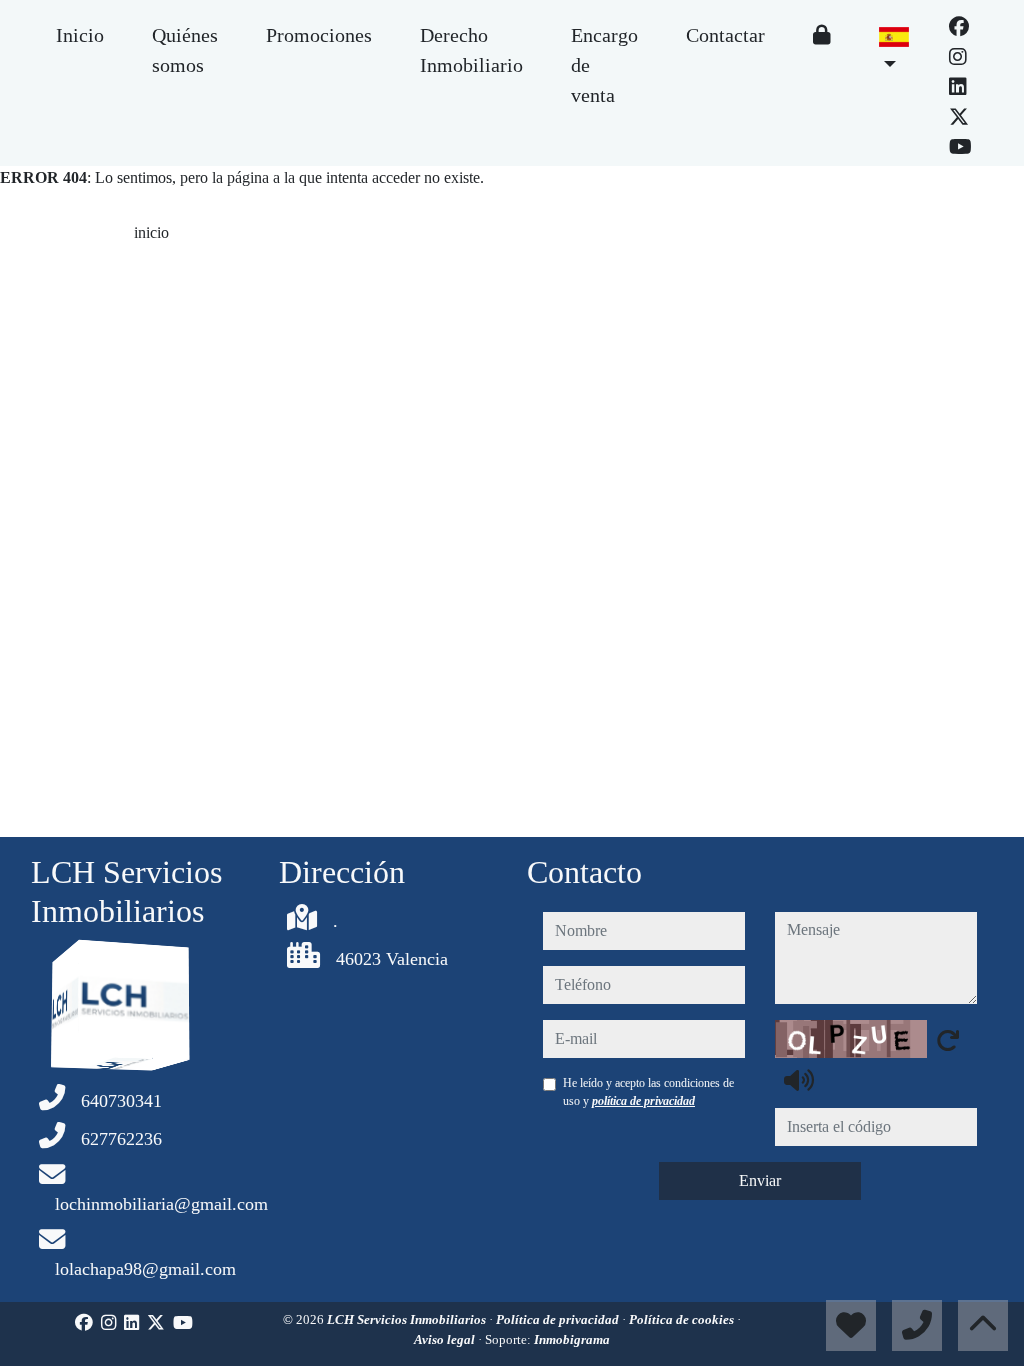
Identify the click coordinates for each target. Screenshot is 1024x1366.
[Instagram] (958, 57)
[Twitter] (959, 117)
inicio (151, 232)
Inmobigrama (572, 1339)
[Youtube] (960, 147)
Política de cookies (683, 1319)
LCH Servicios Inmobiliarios (408, 1319)
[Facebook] (959, 27)
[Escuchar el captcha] (799, 1080)
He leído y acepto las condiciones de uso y (648, 1092)
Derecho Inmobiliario (471, 50)
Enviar (760, 1180)
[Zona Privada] (822, 35)
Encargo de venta (604, 65)
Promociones (319, 35)
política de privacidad (643, 1101)
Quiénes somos (185, 50)
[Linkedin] (958, 87)
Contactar (725, 35)
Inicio (80, 35)
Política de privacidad (559, 1319)
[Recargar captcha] (948, 1040)
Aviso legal (446, 1339)
